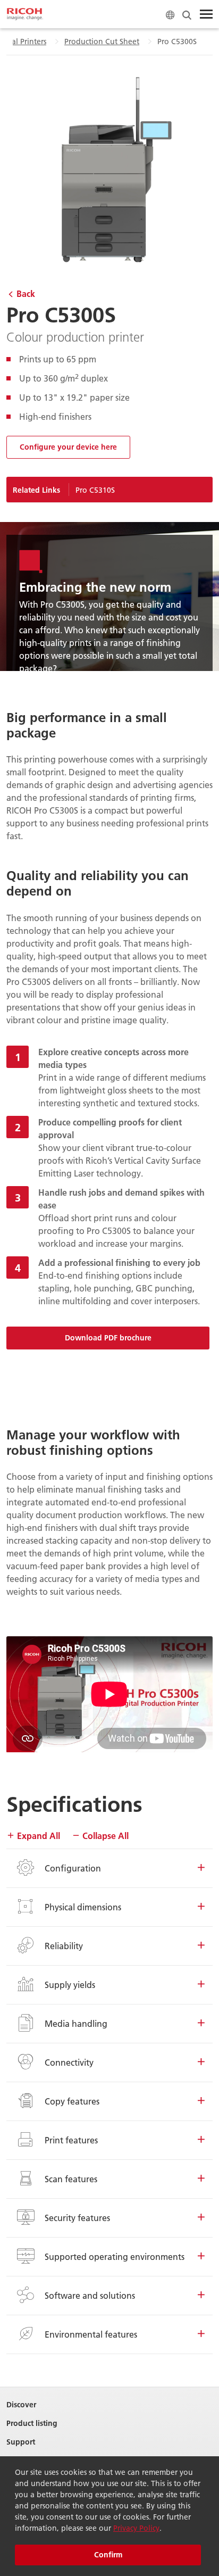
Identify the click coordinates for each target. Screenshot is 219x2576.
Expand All (37, 1836)
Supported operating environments (115, 2256)
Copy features (72, 2101)
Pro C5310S (95, 490)
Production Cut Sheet (102, 42)
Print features (71, 2140)
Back (26, 293)
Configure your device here (68, 447)
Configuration (73, 1868)
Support (21, 2442)
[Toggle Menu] (206, 14)
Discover (21, 2405)
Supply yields (70, 1985)
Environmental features (91, 2334)
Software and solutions (90, 2295)
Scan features (71, 2179)
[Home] (25, 14)
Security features (77, 2218)
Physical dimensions (83, 1907)
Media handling (76, 2023)
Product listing (32, 2424)
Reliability (64, 1946)
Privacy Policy (136, 2528)
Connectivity (69, 2062)
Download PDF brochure (108, 1338)
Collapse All (104, 1836)
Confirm (108, 2555)
